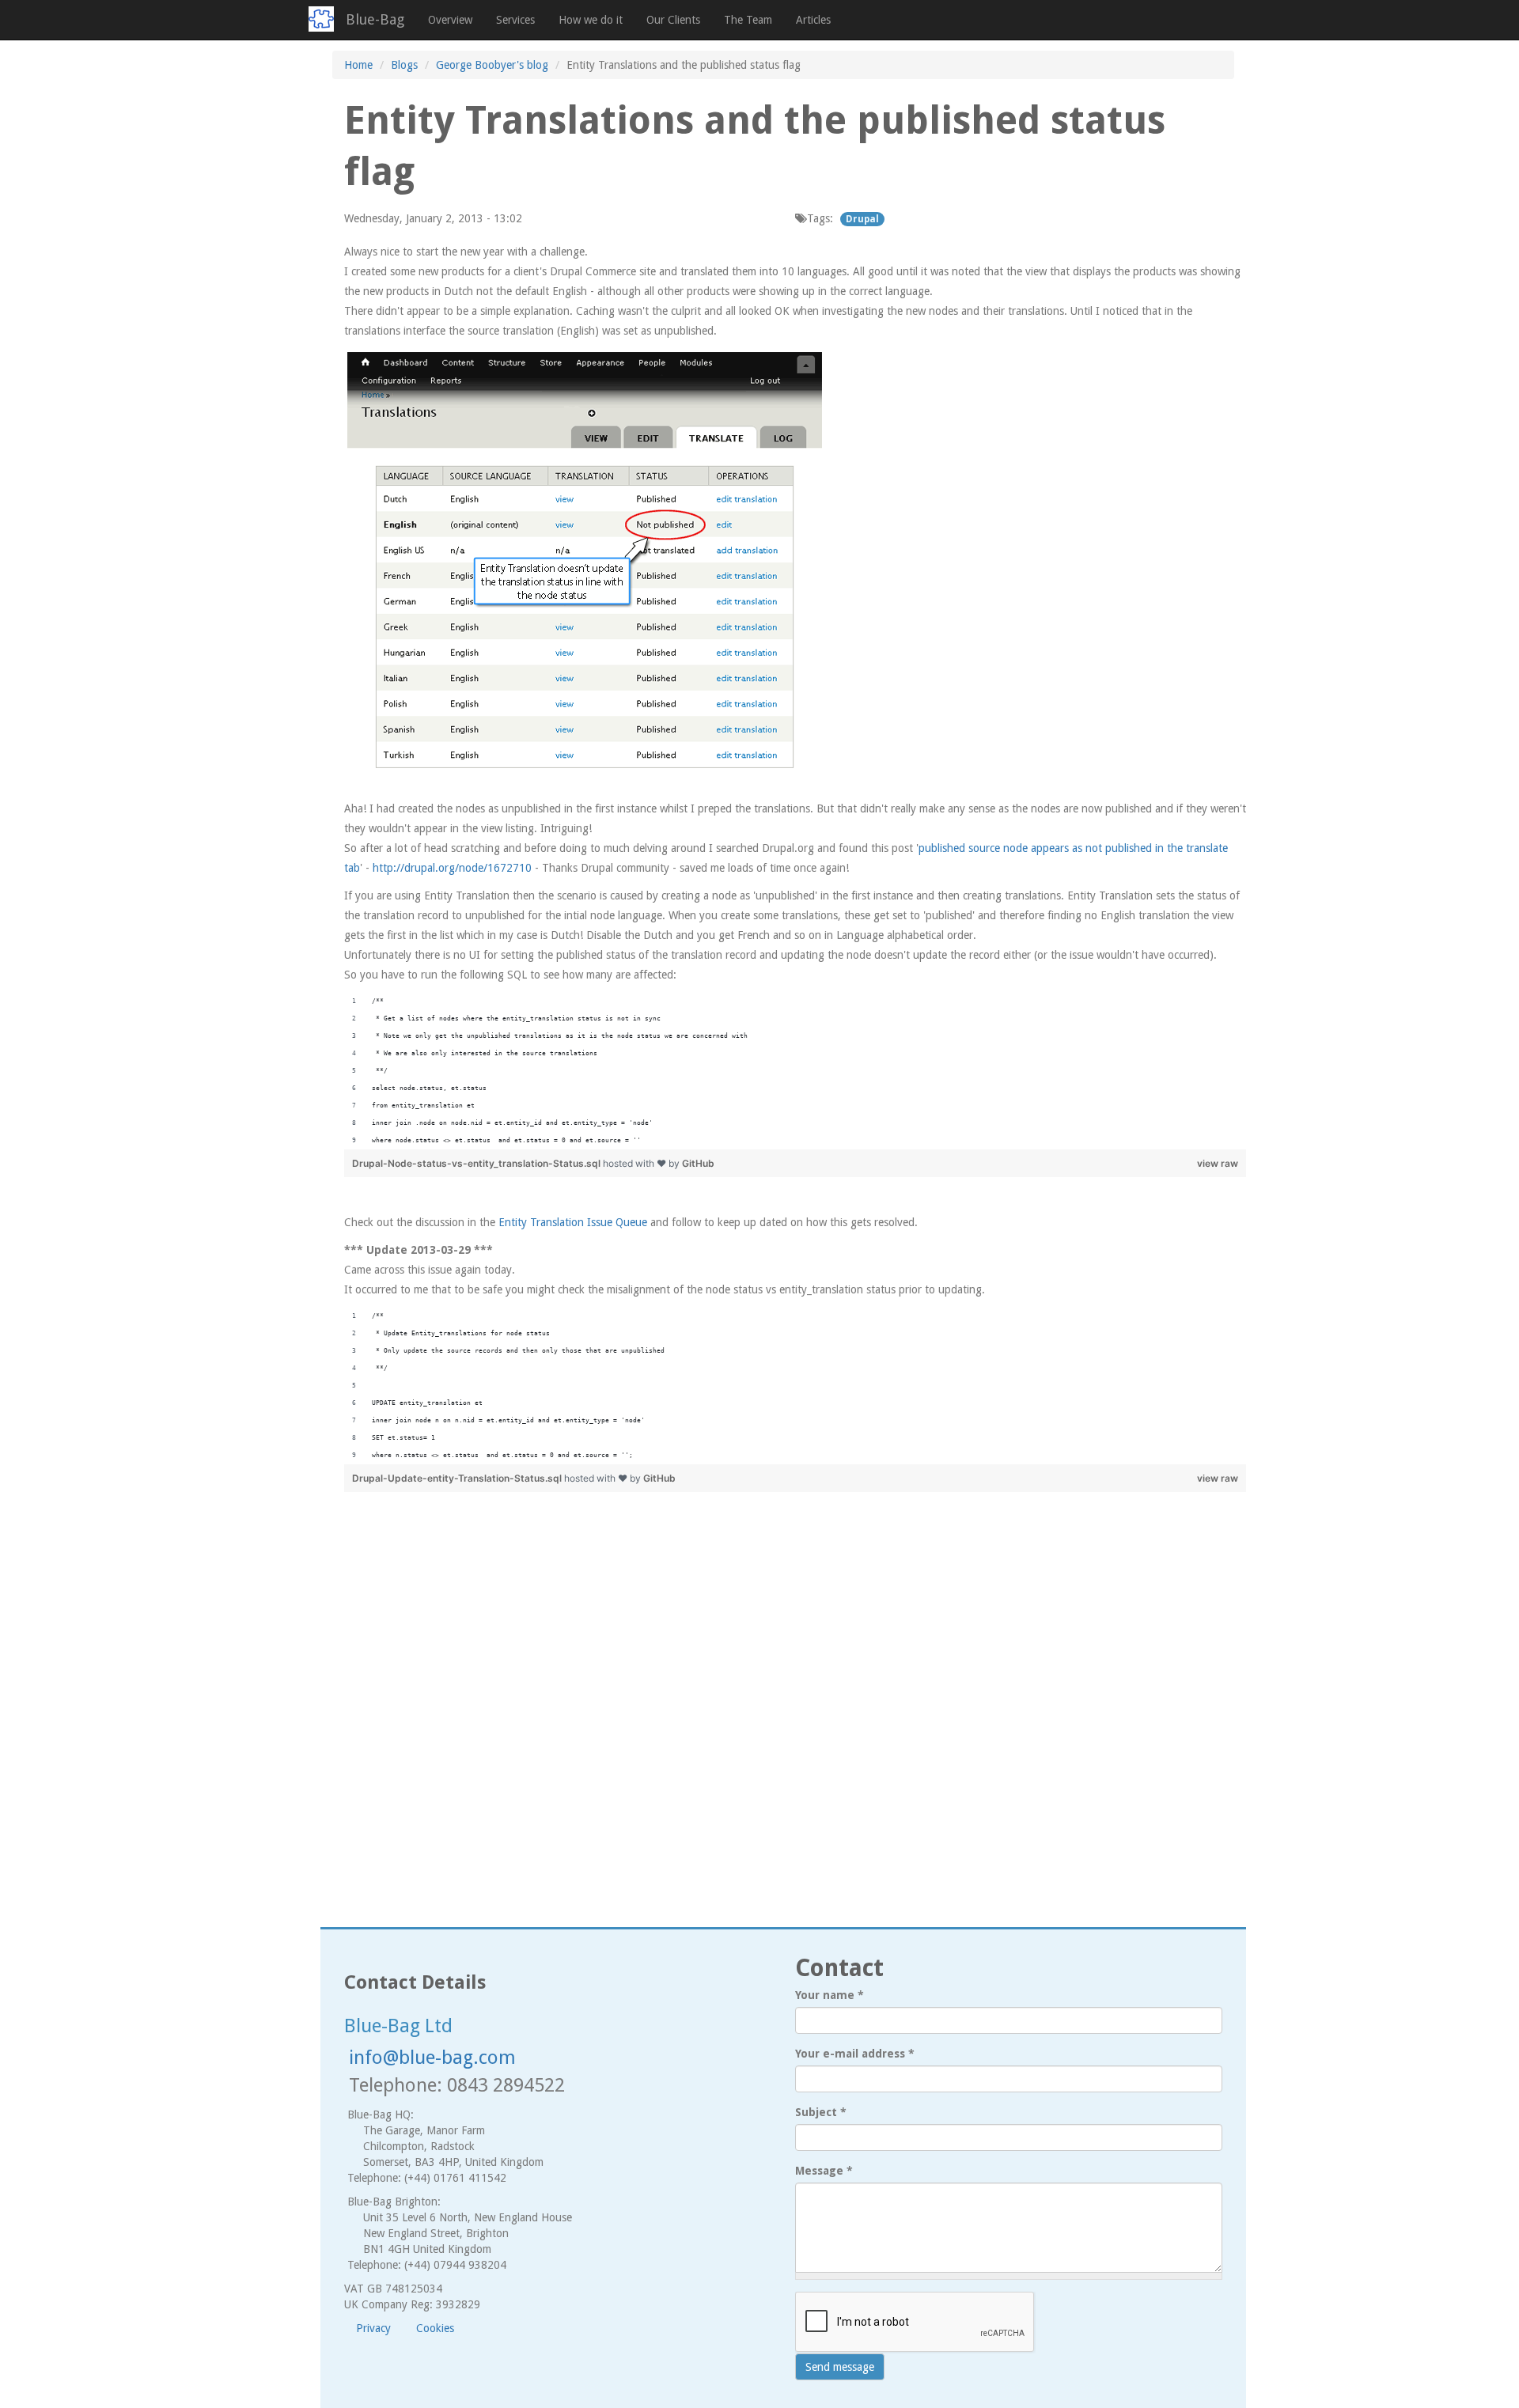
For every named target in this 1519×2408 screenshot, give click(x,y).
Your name (830, 1995)
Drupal (862, 219)
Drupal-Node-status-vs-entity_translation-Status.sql (477, 1163)
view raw (1218, 1163)
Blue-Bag (375, 19)
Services (515, 20)
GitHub (698, 1163)
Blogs (404, 65)
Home (358, 65)
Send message (840, 2367)
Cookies (435, 2328)
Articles (813, 20)
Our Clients (673, 20)
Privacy (373, 2328)
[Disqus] (783, 1698)
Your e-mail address (855, 2054)
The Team (748, 20)
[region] (795, 1071)
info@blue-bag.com (432, 2058)
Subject (821, 2112)
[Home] (327, 19)
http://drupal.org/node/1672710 (452, 868)
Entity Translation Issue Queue (573, 1222)
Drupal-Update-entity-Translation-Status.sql (458, 1478)
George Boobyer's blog (492, 65)
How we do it (591, 20)
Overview (450, 20)
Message (824, 2171)
